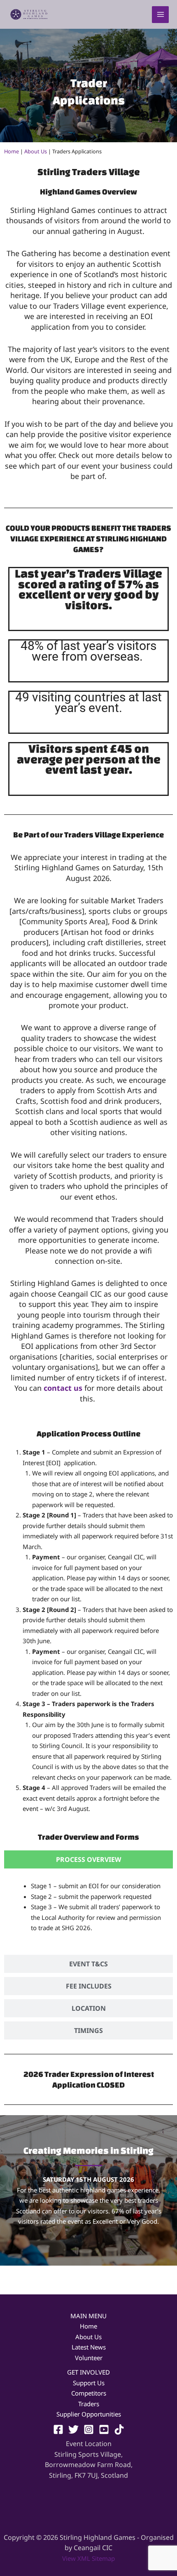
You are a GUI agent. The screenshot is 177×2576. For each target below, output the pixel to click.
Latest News (89, 2347)
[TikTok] (119, 2429)
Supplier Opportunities (89, 2414)
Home (12, 151)
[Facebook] (58, 2429)
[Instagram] (89, 2429)
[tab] (88, 1859)
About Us (36, 151)
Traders (89, 2404)
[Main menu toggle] (160, 15)
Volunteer (89, 2358)
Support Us (89, 2383)
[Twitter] (73, 2429)
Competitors (89, 2393)
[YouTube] (104, 2429)
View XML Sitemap (88, 2558)
